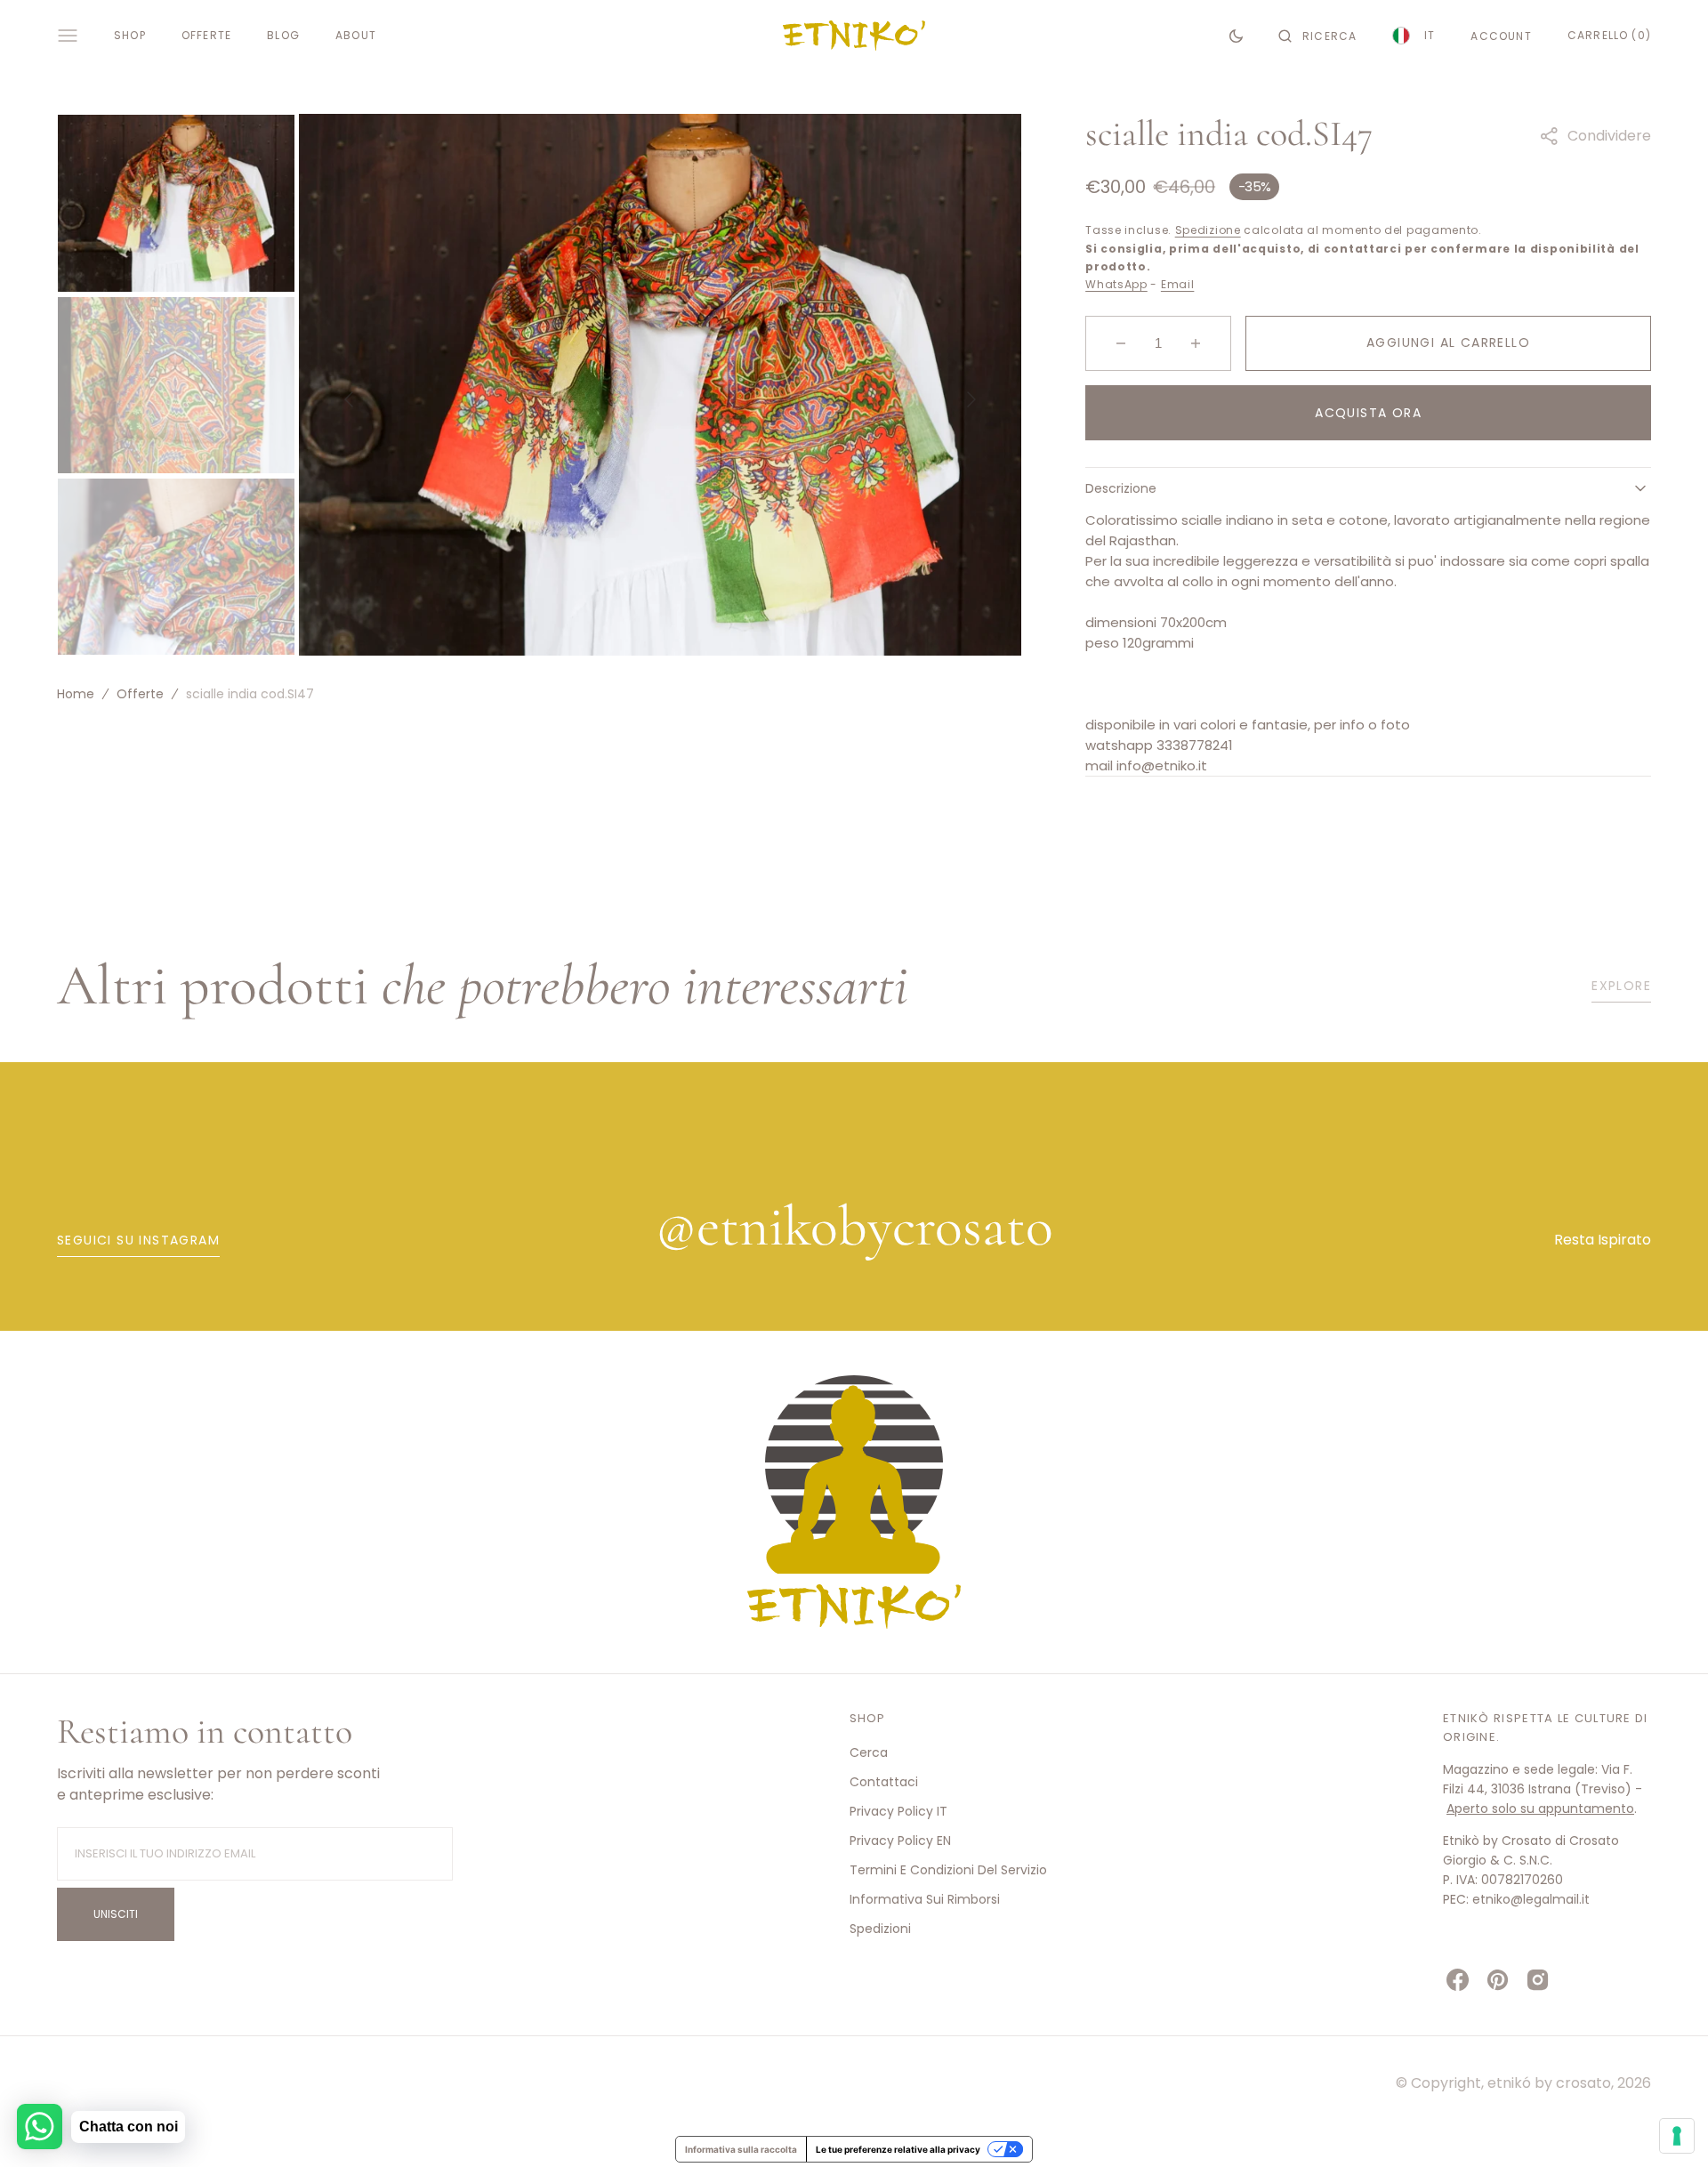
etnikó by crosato (1549, 2083)
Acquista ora (1368, 413)
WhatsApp (1116, 284)
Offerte (140, 694)
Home (76, 694)
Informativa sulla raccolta (741, 2149)
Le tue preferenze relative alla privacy (898, 2149)
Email (1178, 284)
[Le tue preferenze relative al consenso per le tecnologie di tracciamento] (1677, 2136)
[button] (1317, 36)
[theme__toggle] (1236, 36)
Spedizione (1208, 230)
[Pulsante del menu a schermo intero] (68, 36)
